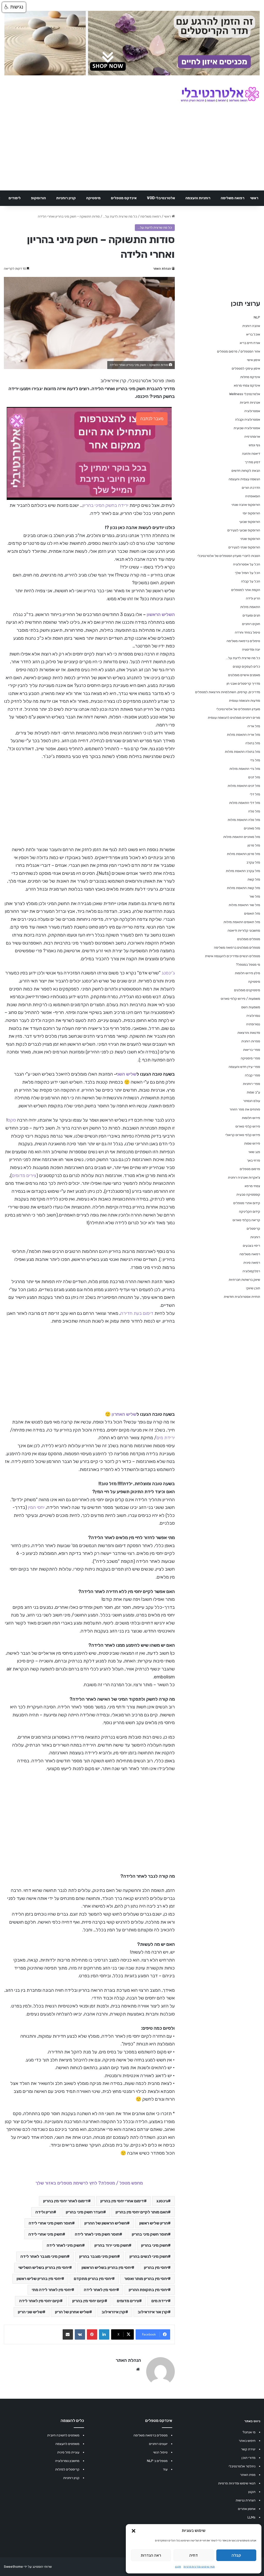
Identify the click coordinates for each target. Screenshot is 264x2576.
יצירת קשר (248, 2449)
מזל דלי (255, 794)
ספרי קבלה (253, 1075)
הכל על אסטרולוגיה (247, 564)
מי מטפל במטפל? (248, 965)
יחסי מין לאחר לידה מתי (52, 2290)
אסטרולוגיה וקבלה (248, 419)
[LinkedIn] (104, 2334)
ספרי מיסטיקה (250, 1058)
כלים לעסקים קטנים (246, 666)
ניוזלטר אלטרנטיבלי (242, 2466)
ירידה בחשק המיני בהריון (105, 505)
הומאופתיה (253, 496)
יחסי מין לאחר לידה (100, 2290)
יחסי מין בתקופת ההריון (148, 2290)
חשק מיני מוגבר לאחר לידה (44, 2256)
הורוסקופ (38, 198)
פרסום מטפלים (250, 1169)
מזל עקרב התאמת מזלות (243, 871)
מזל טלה (254, 811)
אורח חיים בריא (250, 343)
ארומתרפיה (252, 437)
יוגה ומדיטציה (251, 649)
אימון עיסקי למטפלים (246, 368)
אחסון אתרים (247, 2509)
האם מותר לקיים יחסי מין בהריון (142, 2212)
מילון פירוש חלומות (247, 973)
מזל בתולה (253, 743)
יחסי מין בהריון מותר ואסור (146, 2279)
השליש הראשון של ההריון (106, 2223)
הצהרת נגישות (246, 2500)
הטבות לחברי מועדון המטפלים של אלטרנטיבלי (229, 556)
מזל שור (255, 896)
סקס (12, 1120)
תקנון (178, 2567)
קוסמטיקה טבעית (248, 1194)
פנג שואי (254, 1152)
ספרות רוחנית (251, 1041)
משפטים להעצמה (67, 2444)
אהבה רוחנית (251, 326)
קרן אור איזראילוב (153, 2312)
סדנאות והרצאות (249, 1033)
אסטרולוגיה (252, 411)
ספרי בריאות (252, 1050)
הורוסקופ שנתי (250, 539)
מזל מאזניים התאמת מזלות (242, 837)
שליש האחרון (124, 1414)
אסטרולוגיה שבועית (247, 428)
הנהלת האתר (162, 269)
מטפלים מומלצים (249, 939)
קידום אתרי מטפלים (247, 1203)
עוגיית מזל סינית (68, 2452)
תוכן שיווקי (253, 1288)
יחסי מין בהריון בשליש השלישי (44, 2267)
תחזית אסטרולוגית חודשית (242, 1297)
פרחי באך (254, 1160)
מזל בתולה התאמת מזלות (242, 752)
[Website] (138, 2369)
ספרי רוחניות (251, 1084)
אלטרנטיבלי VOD (161, 198)
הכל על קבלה (251, 581)
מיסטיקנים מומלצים (247, 990)
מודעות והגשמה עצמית (245, 701)
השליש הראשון (161, 614)
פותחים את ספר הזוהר (245, 1109)
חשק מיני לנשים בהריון (149, 2256)
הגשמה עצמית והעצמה (244, 479)
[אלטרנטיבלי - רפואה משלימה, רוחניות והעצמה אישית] (220, 95)
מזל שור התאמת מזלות (244, 905)
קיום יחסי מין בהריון (88, 2301)
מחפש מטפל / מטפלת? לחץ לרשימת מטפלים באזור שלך (89, 2183)
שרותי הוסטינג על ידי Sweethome (28, 2567)
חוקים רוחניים (251, 624)
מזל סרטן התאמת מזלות (244, 854)
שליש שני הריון (30, 2312)
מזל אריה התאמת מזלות (244, 735)
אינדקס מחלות (250, 377)
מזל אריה (254, 726)
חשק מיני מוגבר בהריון (98, 2256)
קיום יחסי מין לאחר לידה (39, 2301)
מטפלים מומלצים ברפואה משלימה (237, 947)
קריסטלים (253, 1229)
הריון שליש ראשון (154, 2223)
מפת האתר (248, 2475)
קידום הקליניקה (250, 1211)
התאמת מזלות (250, 607)
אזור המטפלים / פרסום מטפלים (239, 351)
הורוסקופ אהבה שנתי (246, 505)
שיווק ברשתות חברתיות (244, 1280)
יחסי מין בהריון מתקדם (93, 2279)
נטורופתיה (253, 1024)
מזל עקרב (253, 862)
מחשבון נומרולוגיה (67, 2461)
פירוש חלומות (251, 1118)
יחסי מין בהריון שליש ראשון (39, 2279)
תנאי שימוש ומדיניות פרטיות (199, 2567)
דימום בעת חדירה (137, 1313)
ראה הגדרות (151, 2555)
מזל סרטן (254, 845)
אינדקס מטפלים (124, 198)
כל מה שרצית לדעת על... (120, 216)
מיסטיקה (93, 198)
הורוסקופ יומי (251, 513)
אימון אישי (254, 360)
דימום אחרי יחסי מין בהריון (122, 2201)
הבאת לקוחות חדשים (246, 471)
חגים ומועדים (251, 615)
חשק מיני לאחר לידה (64, 2245)
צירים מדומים (24, 1175)
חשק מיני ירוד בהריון (112, 2245)
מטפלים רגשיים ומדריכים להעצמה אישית (233, 956)
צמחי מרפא (252, 1186)
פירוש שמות (252, 1143)
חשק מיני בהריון (154, 2245)
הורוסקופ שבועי (250, 522)
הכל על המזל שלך (247, 573)
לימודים (15, 198)
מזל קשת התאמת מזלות (244, 888)
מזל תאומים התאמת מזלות (242, 922)
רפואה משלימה (233, 198)
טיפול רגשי (160, 2452)
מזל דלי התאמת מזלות (245, 803)
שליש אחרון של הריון (72, 2312)
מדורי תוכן (249, 2458)
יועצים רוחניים (158, 2444)
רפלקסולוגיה (251, 1271)
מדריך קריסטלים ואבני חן (243, 683)
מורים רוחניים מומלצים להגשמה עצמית (234, 718)
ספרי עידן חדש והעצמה (244, 1067)
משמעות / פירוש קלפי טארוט (240, 999)
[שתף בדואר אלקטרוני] (68, 2334)
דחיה (193, 2555)
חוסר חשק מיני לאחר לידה (97, 2234)
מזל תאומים (252, 913)
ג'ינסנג (168, 973)
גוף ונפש (254, 445)
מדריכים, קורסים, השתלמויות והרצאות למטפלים (228, 692)
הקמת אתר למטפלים (246, 590)
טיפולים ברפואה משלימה (243, 641)
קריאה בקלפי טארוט (246, 1220)
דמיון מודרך (253, 462)
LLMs (251, 2517)
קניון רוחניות (66, 198)
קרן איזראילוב (113, 2312)
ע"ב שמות (253, 1092)
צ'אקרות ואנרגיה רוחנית (244, 1177)
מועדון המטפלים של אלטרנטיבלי (238, 709)
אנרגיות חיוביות (250, 402)
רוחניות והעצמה (198, 198)
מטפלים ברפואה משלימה (151, 2435)
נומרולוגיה (253, 1016)
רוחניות (255, 1237)
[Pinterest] (92, 2334)
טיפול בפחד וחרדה (247, 632)
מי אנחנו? (249, 2432)
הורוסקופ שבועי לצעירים (244, 530)
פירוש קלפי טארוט (248, 1126)
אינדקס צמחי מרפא (247, 385)
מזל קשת (254, 879)
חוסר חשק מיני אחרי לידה (50, 2223)
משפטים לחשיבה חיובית (63, 2435)
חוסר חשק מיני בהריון (150, 2234)
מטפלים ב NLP (157, 2461)
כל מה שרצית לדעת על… (243, 658)
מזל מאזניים (252, 828)
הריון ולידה (44, 2212)
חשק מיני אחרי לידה (45, 2234)
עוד (165, 2469)
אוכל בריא (253, 334)
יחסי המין (36, 1507)
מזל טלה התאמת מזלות (244, 820)
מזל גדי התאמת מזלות (245, 769)
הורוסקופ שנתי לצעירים (244, 547)
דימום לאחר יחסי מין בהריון (65, 2201)
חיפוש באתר (247, 2441)
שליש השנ (127, 1074)
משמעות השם (251, 1007)
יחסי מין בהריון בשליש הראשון (106, 2267)
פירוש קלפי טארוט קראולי (243, 1135)
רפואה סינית (252, 1263)
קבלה (236, 2555)
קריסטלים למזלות (67, 2469)
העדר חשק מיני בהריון (84, 2212)
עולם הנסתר (252, 1101)
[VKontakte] (80, 2334)
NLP (257, 317)
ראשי (254, 198)
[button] (134, 2531)
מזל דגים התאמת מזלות (244, 786)
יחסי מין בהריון (156, 2267)
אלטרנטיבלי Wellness (245, 394)
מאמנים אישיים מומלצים (244, 675)
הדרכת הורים (251, 488)
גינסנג (162, 2201)
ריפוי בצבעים (251, 1246)
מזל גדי (255, 760)
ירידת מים (166, 1438)
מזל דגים (254, 777)
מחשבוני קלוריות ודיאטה (244, 930)
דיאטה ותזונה (251, 454)
